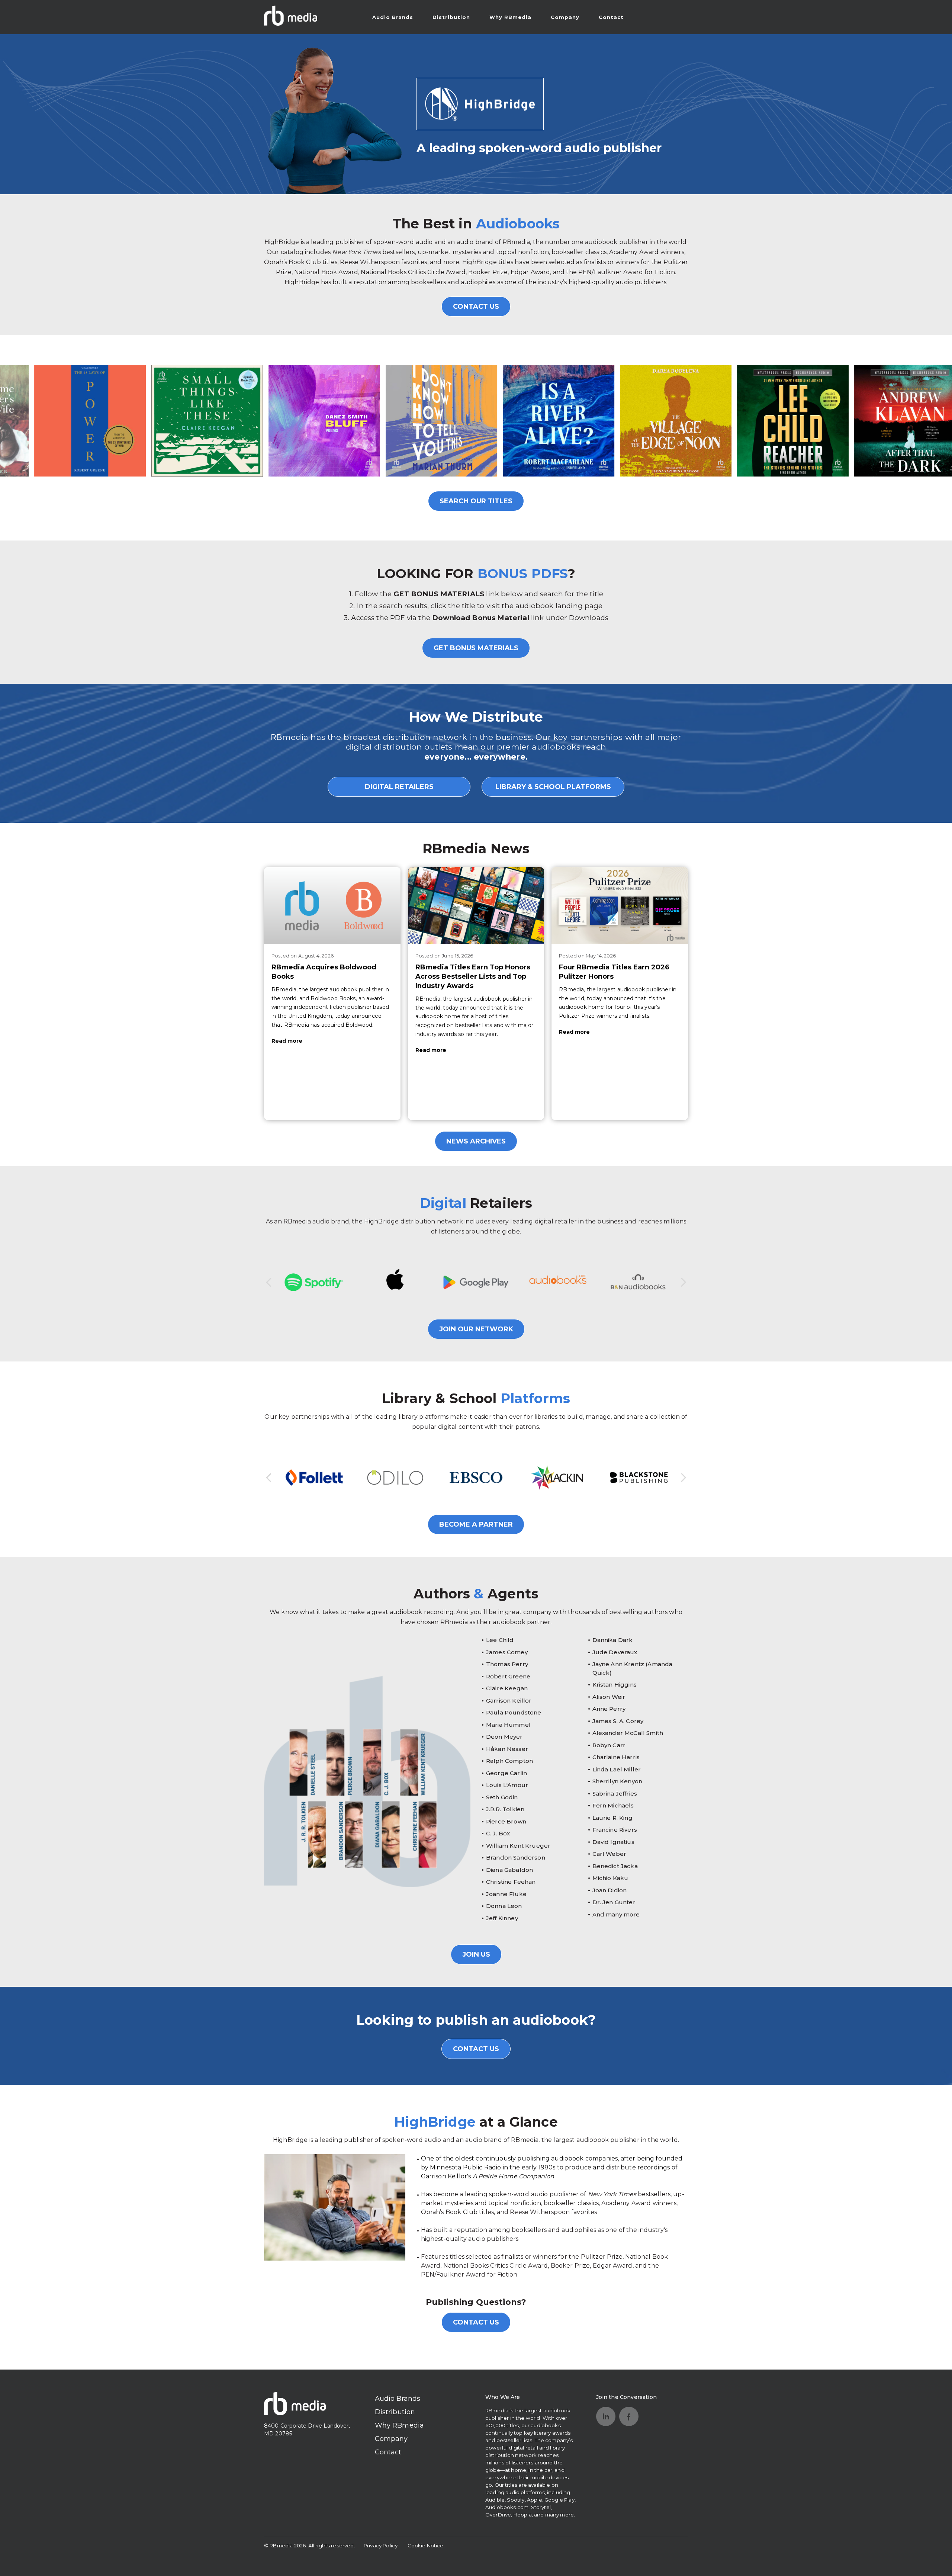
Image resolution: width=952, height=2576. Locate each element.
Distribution (451, 17)
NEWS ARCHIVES (476, 1141)
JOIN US (476, 1954)
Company (565, 17)
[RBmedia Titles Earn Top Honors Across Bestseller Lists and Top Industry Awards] (476, 905)
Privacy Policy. (381, 2545)
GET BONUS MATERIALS (476, 648)
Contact (611, 17)
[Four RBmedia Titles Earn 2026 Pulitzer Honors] (620, 905)
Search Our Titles (476, 501)
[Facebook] (629, 2416)
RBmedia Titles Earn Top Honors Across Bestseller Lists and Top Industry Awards (473, 976)
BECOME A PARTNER (476, 1524)
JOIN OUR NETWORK (476, 1329)
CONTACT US (476, 307)
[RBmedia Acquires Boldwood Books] (332, 905)
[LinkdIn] (606, 2416)
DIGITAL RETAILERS (399, 787)
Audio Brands (393, 17)
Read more (287, 1041)
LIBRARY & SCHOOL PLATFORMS (553, 787)
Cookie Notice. (426, 2545)
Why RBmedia (510, 17)
